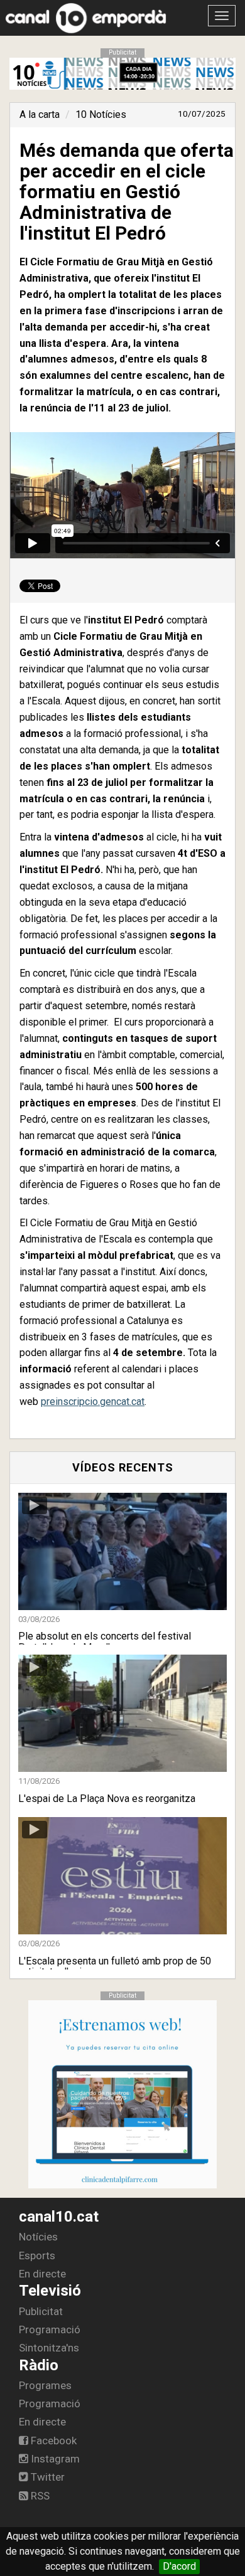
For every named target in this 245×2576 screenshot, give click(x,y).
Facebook (52, 2441)
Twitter (46, 2477)
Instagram (54, 2459)
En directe (42, 2274)
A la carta (40, 114)
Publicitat (41, 2311)
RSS (39, 2496)
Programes (45, 2385)
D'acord (179, 2566)
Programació (50, 2330)
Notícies (38, 2237)
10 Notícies (101, 114)
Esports (37, 2255)
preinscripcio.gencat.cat (93, 1402)
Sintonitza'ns (49, 2348)
